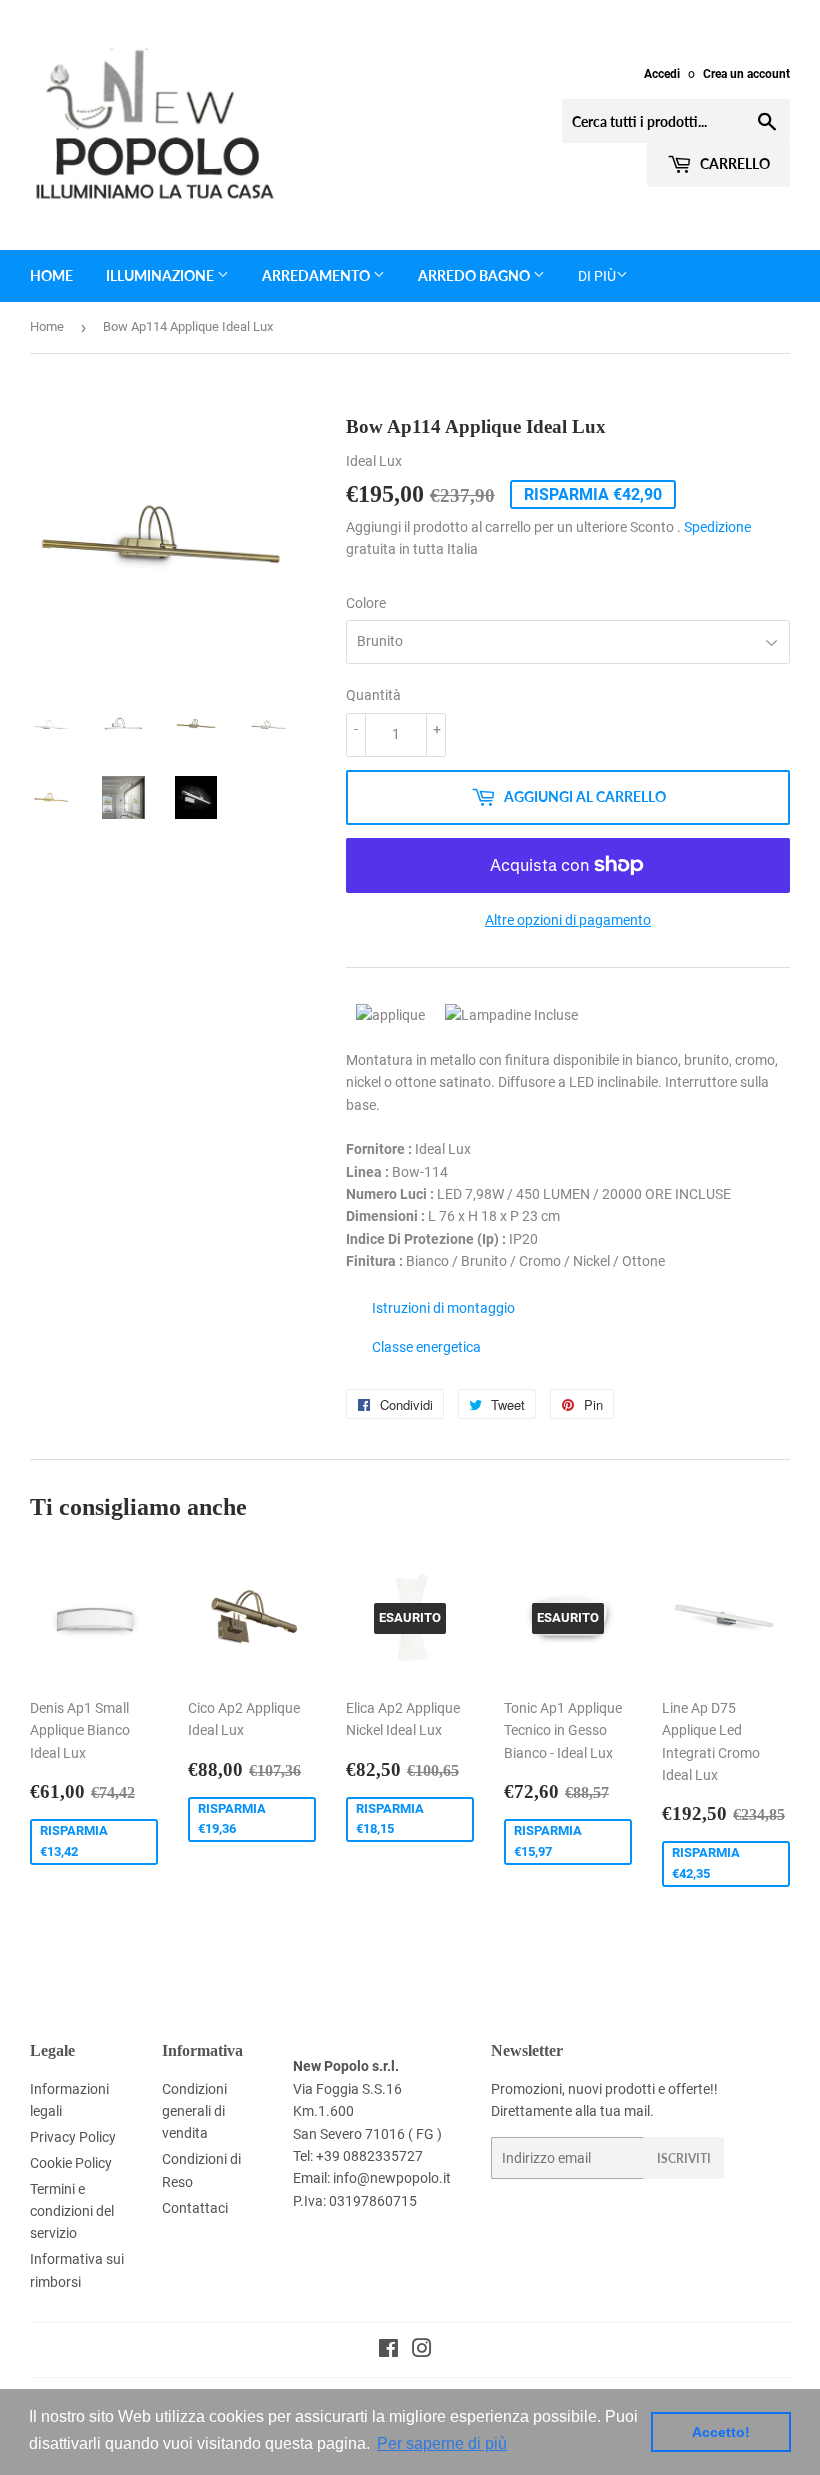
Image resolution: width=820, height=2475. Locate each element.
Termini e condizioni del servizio (72, 2211)
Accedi (662, 74)
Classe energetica (426, 1347)
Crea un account (746, 74)
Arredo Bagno (475, 275)
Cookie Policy (71, 2163)
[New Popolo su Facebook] (388, 2351)
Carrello (733, 163)
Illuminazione (161, 275)
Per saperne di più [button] (442, 2443)
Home (51, 275)
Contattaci (195, 2208)
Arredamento (317, 275)
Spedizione (717, 527)
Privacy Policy (73, 2137)
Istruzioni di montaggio (443, 1308)
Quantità (373, 695)
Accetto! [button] (721, 2432)
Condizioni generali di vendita (194, 2111)
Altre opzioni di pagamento (568, 920)
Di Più (597, 276)
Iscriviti (684, 2158)
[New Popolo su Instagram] (422, 2351)
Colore (366, 603)
